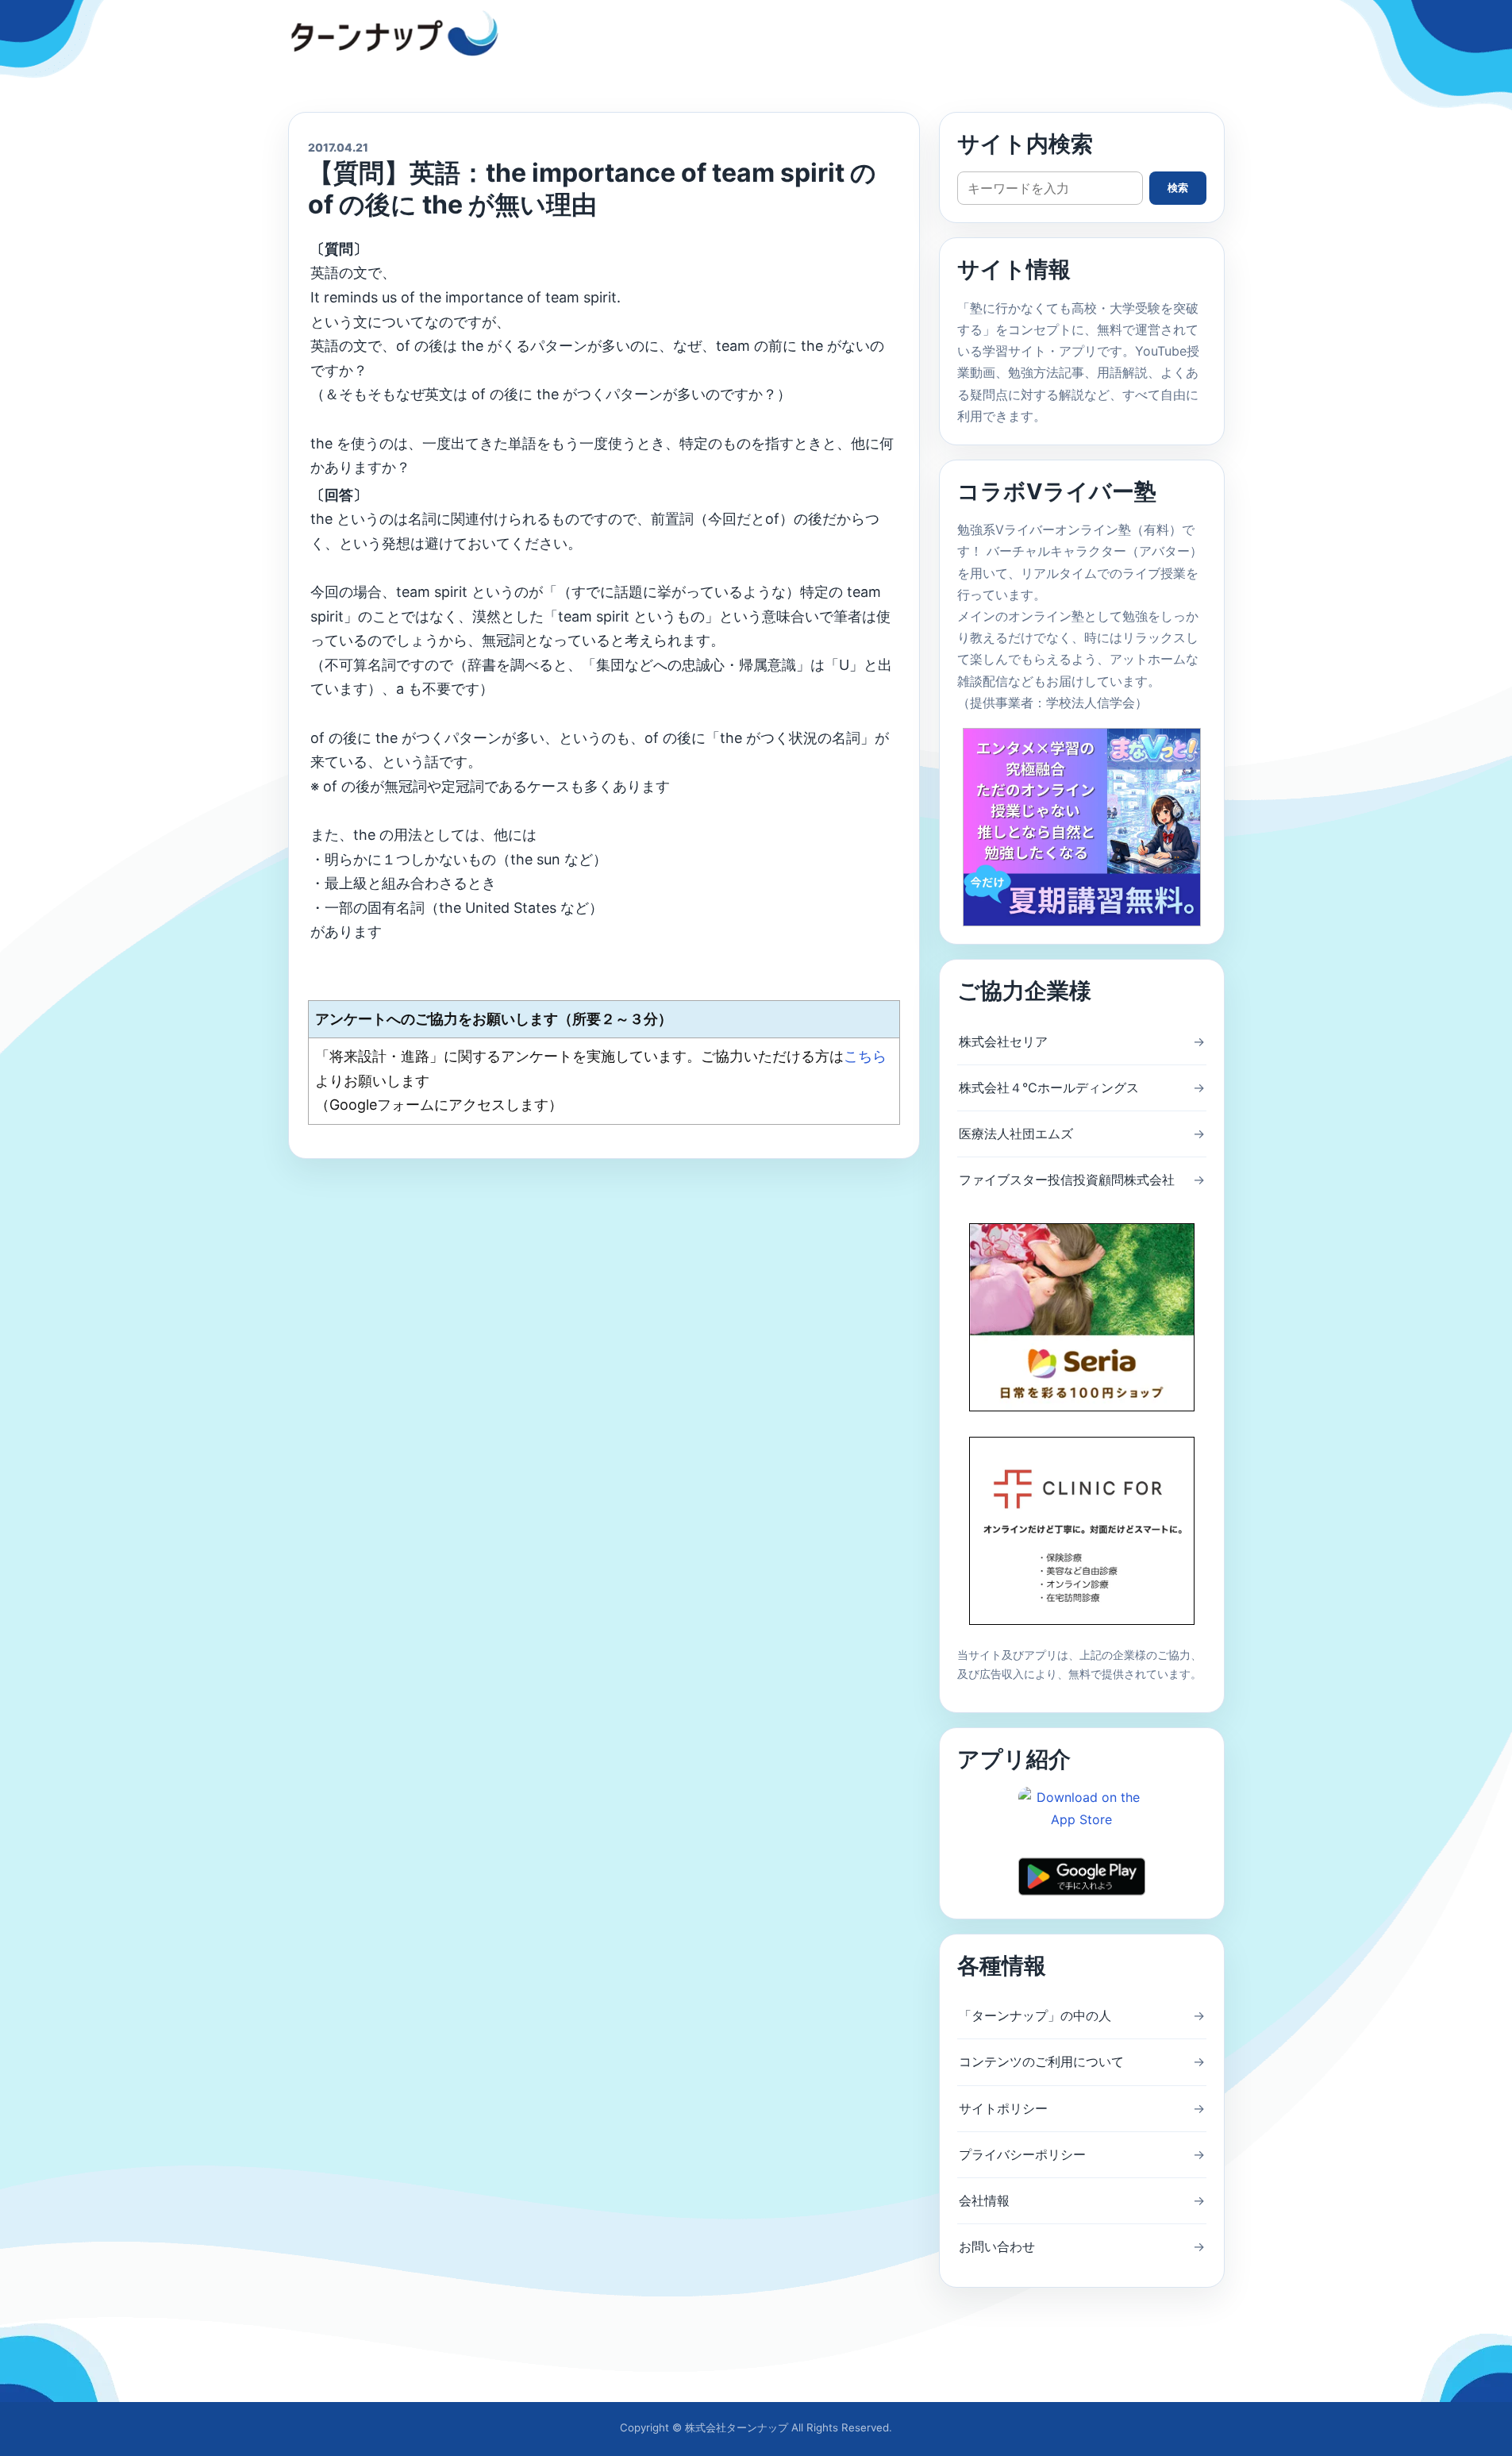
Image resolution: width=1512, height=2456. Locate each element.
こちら (865, 1056)
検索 (1178, 188)
